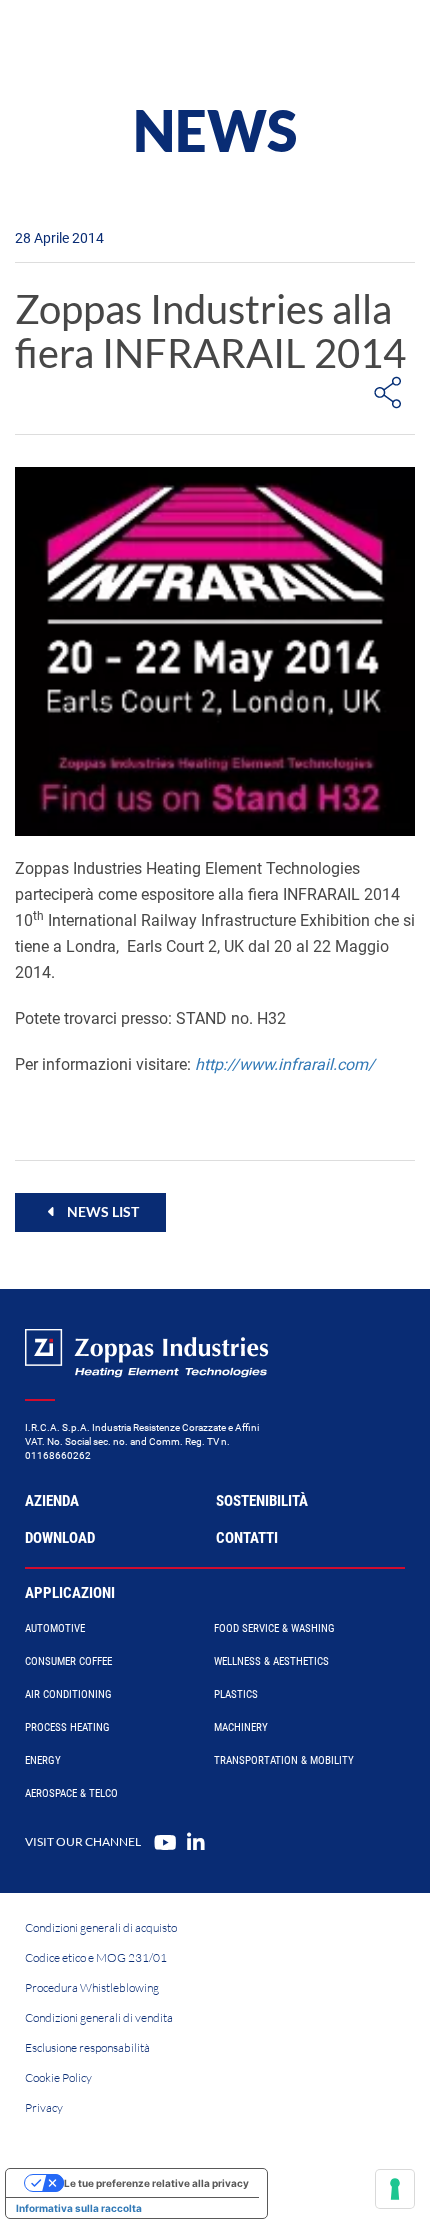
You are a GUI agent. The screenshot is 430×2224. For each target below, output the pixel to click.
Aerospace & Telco (71, 1793)
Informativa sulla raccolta (79, 2208)
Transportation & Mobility (284, 1760)
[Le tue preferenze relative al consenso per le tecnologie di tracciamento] (395, 2189)
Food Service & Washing (274, 1628)
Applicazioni (70, 1593)
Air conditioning (68, 1694)
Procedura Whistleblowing (92, 1987)
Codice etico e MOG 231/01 (96, 1957)
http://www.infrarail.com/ (285, 1064)
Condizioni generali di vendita (99, 2017)
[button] (90, 1212)
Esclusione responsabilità (87, 2047)
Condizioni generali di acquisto (101, 1927)
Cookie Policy (58, 2077)
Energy (43, 1760)
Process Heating (67, 1727)
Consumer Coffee (68, 1661)
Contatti (247, 1538)
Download (60, 1538)
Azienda (52, 1501)
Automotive (55, 1628)
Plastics (236, 1694)
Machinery (241, 1727)
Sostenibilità (262, 1501)
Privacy (44, 2107)
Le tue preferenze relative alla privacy (156, 2183)
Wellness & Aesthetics (271, 1661)
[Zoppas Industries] (105, 40)
